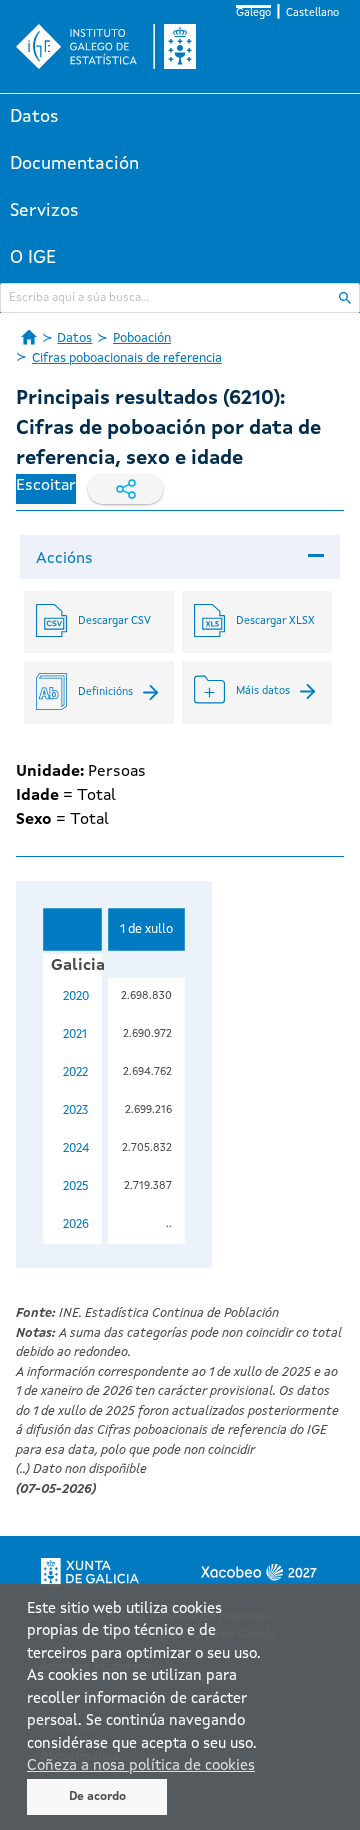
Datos (34, 117)
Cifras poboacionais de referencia (127, 358)
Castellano (312, 13)
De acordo (97, 1797)
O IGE (33, 258)
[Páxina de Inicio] (29, 337)
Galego (253, 13)
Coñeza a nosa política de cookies (141, 1766)
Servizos (44, 211)
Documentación (74, 164)
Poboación (142, 338)
